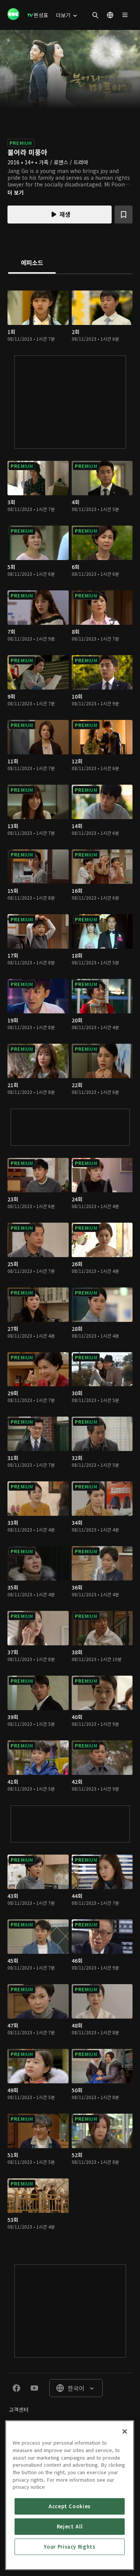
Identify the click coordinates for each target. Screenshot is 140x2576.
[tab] (32, 263)
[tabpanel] (70, 1262)
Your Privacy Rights (69, 2547)
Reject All (70, 2526)
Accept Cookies (70, 2506)
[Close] (125, 2431)
